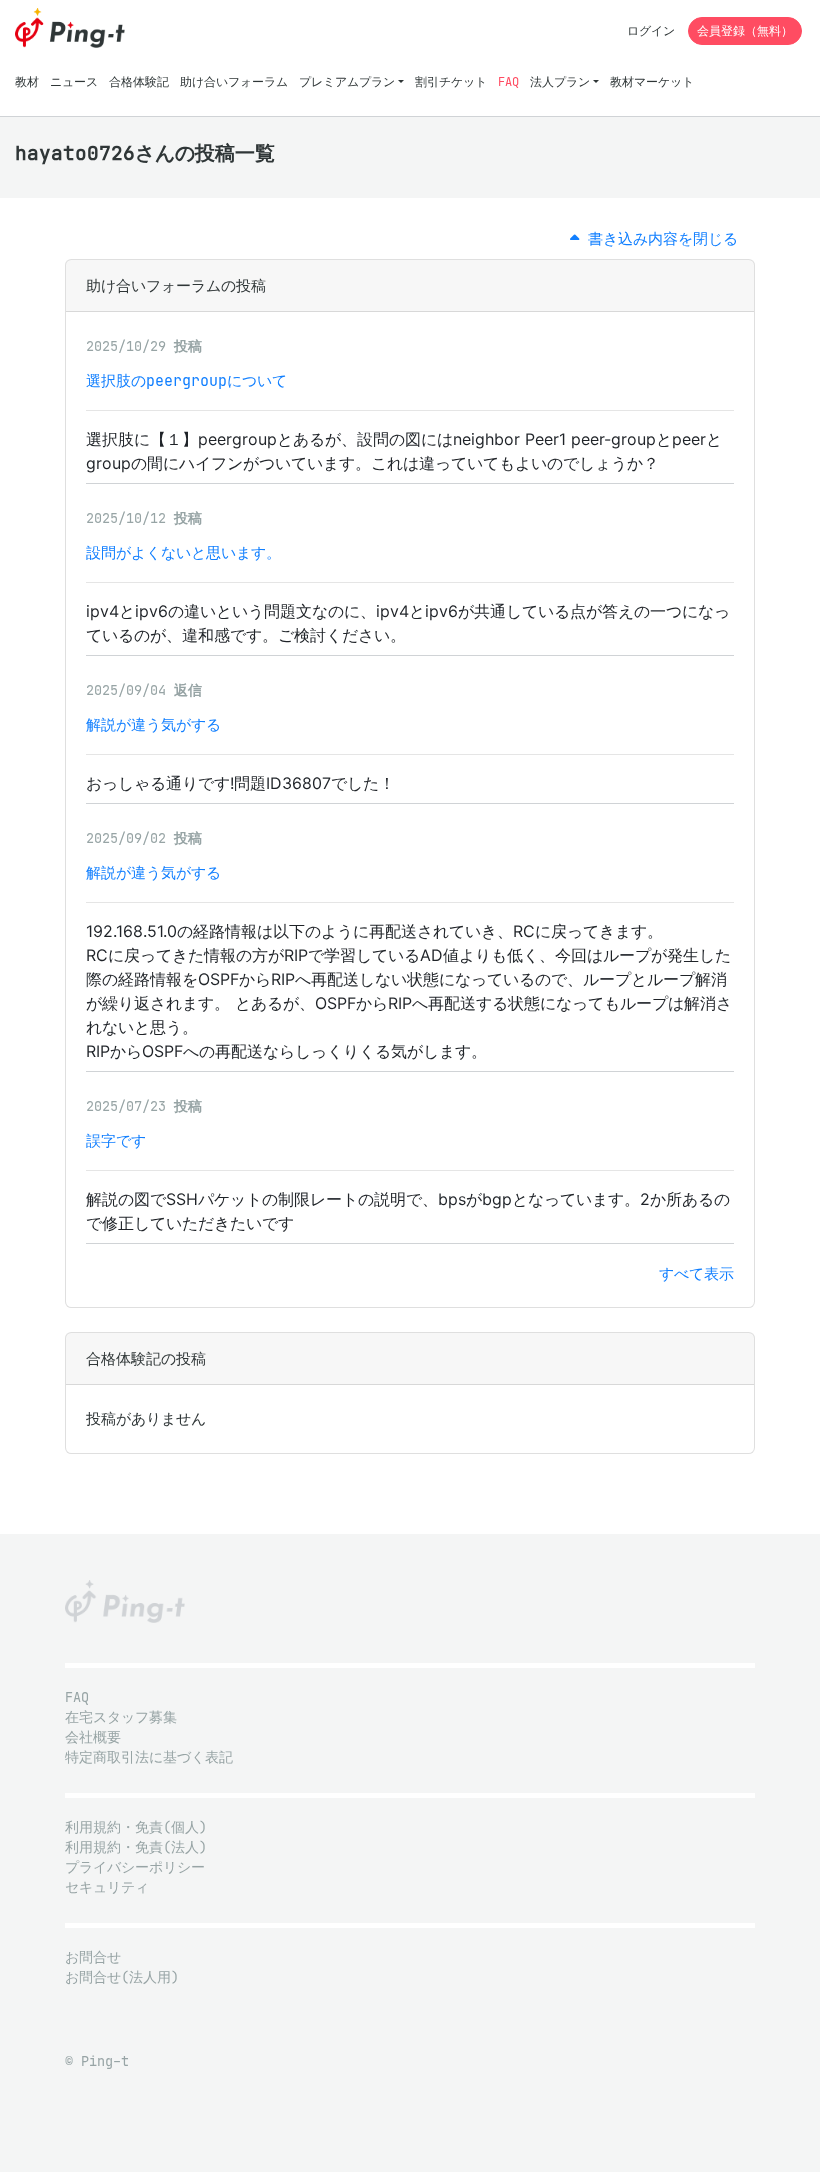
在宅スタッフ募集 (121, 1717)
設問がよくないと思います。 (183, 552)
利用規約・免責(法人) (136, 1847)
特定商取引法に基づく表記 (149, 1757)
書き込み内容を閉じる (658, 238)
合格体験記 (139, 81)
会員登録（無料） (745, 30)
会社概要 (93, 1737)
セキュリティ (107, 1887)
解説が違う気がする (153, 724)
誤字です (116, 1140)
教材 (27, 81)
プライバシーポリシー (135, 1867)
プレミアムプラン (347, 81)
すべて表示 (696, 1273)
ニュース (74, 81)
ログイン (651, 30)
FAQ (508, 81)
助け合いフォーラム (234, 81)
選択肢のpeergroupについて (186, 380)
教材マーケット (652, 81)
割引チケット (451, 81)
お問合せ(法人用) (122, 1977)
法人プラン (560, 81)
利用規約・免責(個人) (136, 1827)
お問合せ (93, 1957)
